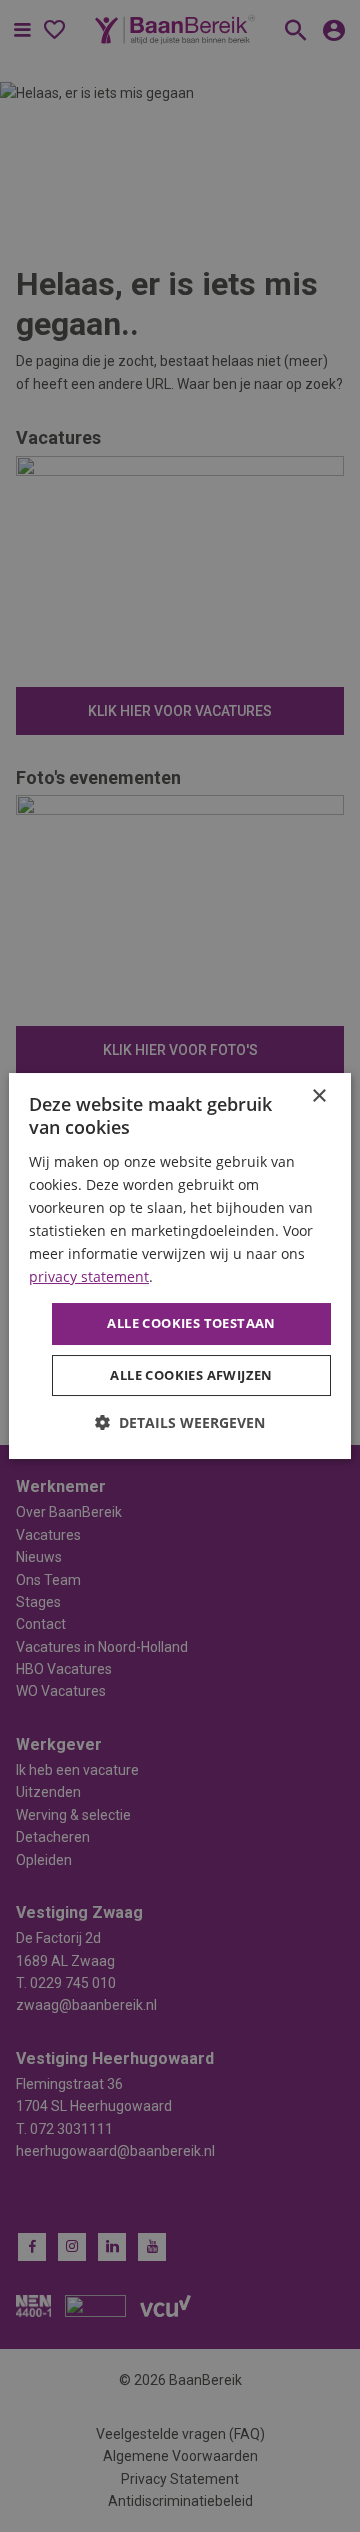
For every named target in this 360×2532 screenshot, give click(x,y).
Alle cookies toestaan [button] (191, 1323)
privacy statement (89, 1276)
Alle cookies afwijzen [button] (191, 1375)
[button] (180, 1422)
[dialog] (180, 1266)
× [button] (318, 1096)
